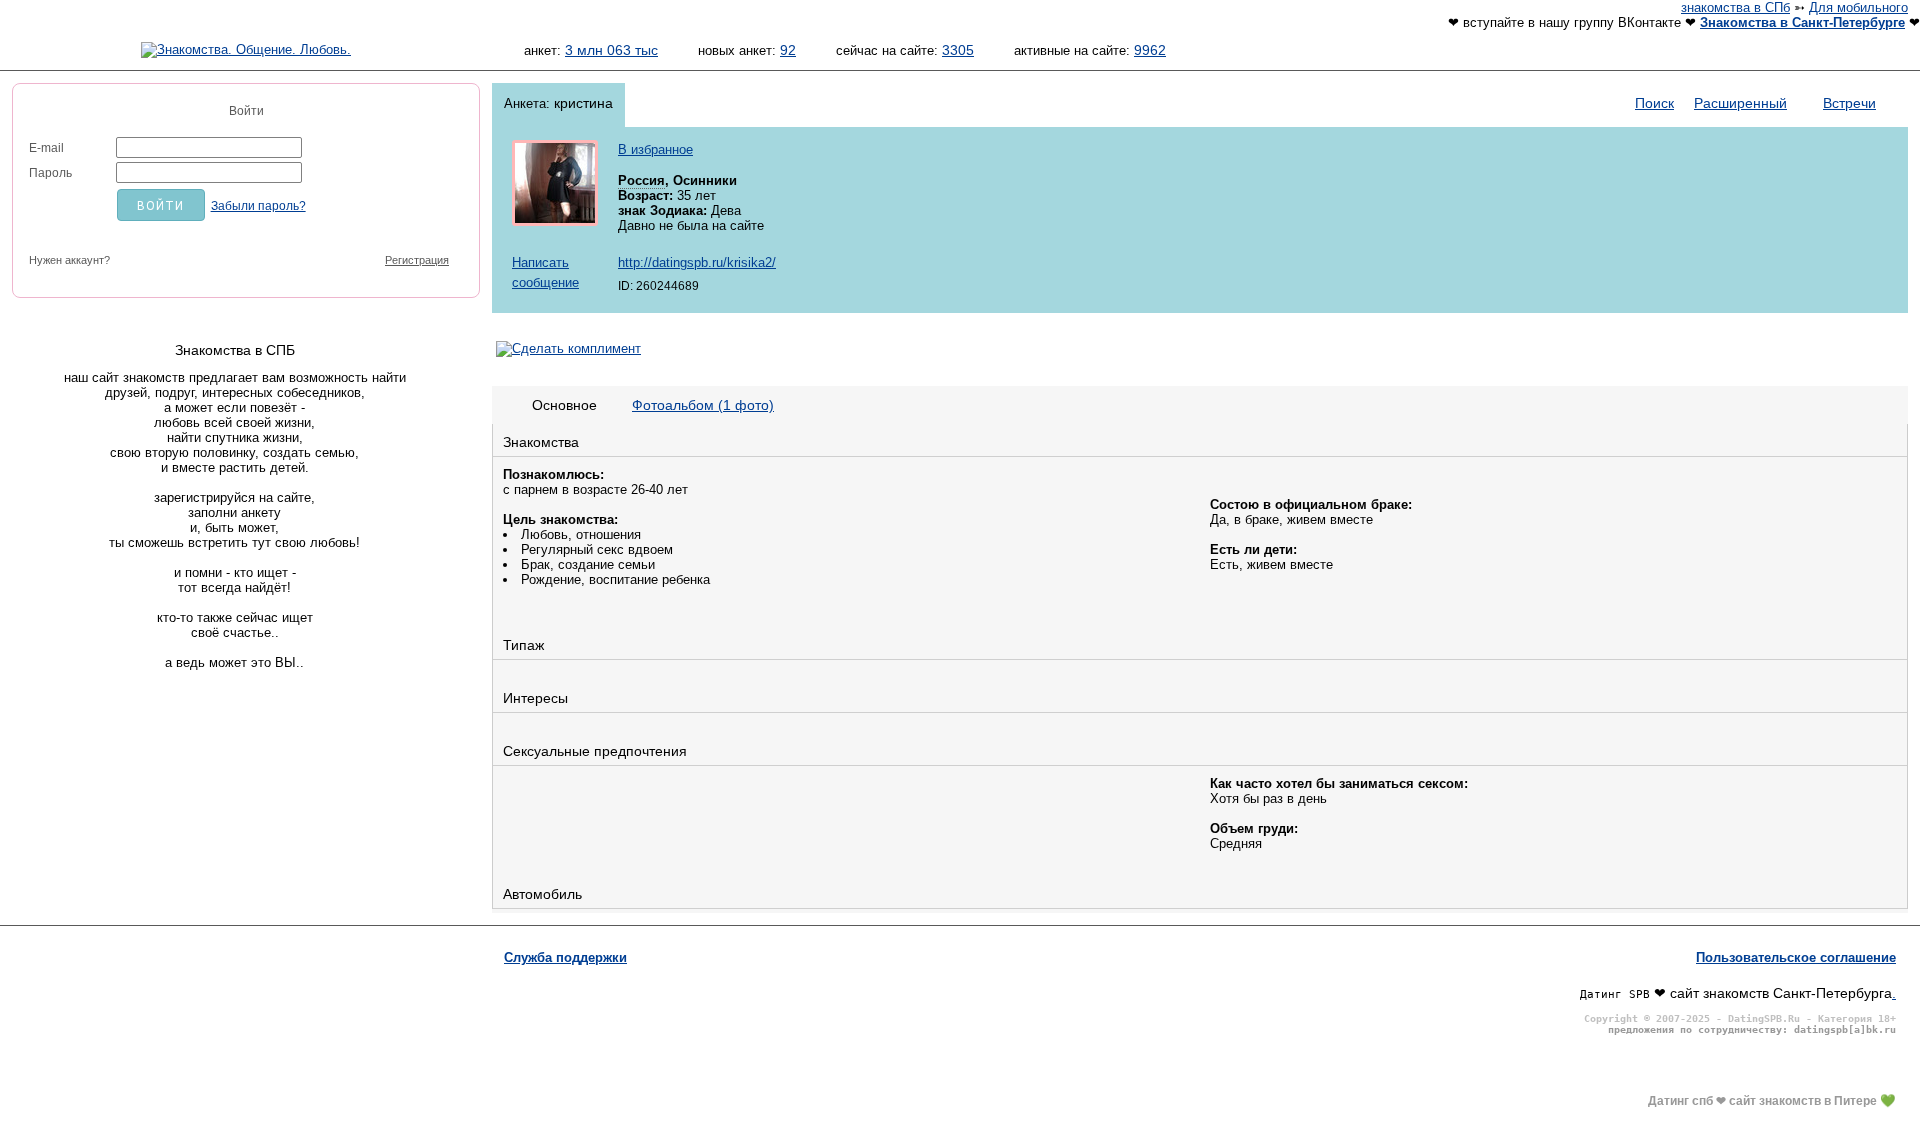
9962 (1150, 50)
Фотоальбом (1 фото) (703, 405)
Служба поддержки (565, 957)
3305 (958, 50)
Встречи (1849, 103)
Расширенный (1740, 103)
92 (788, 50)
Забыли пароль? (258, 206)
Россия (641, 180)
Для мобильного (1858, 7)
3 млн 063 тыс (611, 50)
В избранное (655, 149)
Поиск (1654, 103)
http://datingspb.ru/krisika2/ (697, 262)
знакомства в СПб (1735, 7)
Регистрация (417, 260)
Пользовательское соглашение (1796, 957)
